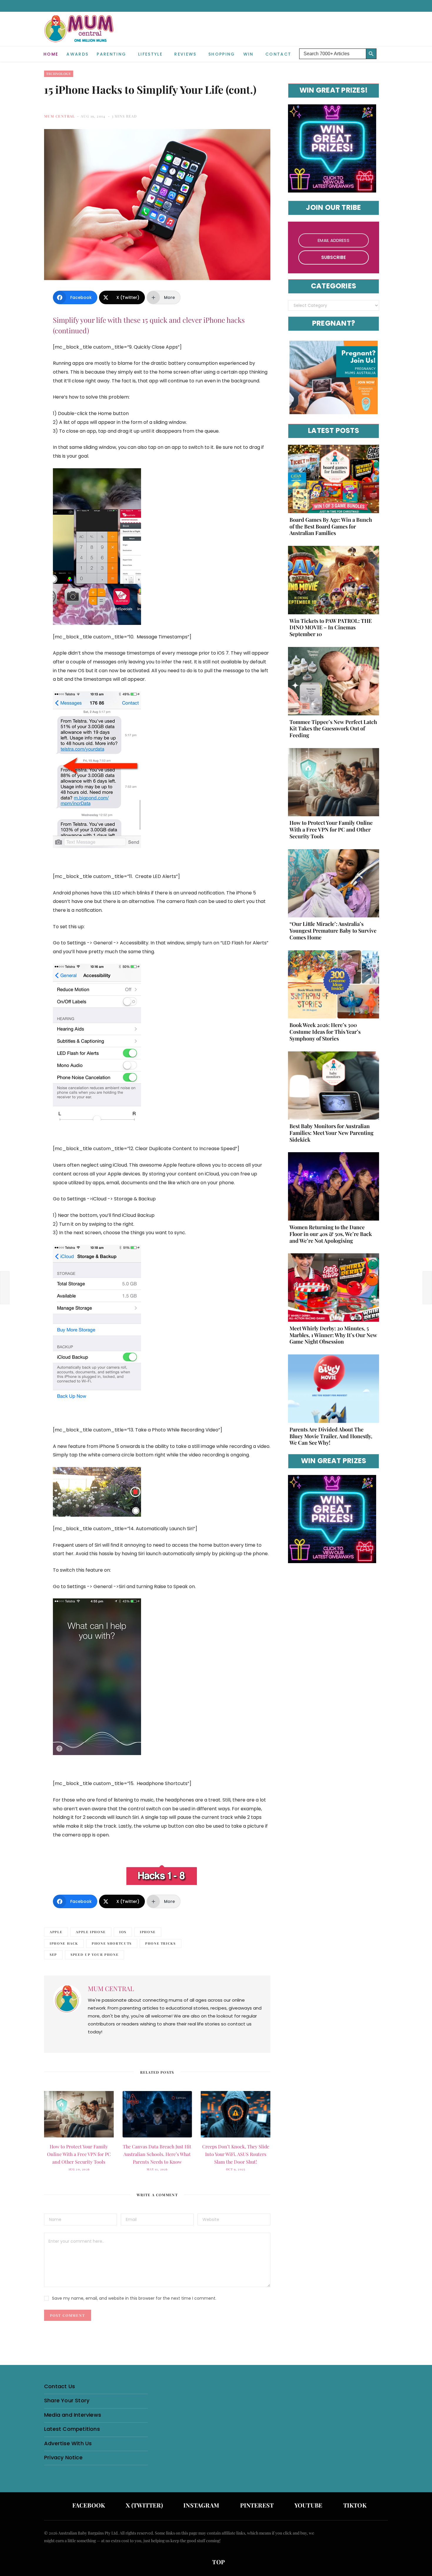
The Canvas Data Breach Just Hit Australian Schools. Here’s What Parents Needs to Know (157, 2154)
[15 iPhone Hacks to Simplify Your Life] (162, 1875)
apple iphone (91, 1932)
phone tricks (160, 1943)
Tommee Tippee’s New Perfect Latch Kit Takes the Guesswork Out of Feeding (333, 729)
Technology (59, 74)
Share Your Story (67, 2400)
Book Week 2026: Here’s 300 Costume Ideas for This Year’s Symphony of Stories (325, 1032)
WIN (248, 54)
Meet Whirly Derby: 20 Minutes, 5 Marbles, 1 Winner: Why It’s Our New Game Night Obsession (333, 1335)
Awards (77, 54)
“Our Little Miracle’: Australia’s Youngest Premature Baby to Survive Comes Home (333, 931)
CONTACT (278, 54)
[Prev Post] (5, 1288)
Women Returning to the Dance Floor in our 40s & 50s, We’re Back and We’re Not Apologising (331, 1234)
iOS (123, 1932)
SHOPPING (222, 54)
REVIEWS (185, 54)
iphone (148, 1932)
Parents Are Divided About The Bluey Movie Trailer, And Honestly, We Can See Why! (331, 1436)
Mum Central (60, 116)
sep (53, 1954)
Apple (56, 1932)
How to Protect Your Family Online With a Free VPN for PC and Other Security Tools (79, 2154)
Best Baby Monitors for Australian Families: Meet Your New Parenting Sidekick (331, 1133)
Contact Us (60, 2386)
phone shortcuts (112, 1943)
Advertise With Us (68, 2443)
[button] (384, 49)
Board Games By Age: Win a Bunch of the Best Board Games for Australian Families (331, 526)
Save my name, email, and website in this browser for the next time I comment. (134, 2298)
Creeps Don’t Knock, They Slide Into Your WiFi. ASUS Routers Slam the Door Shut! (236, 2154)
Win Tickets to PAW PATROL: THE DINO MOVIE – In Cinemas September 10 (331, 628)
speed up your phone (94, 1954)
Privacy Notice (63, 2457)
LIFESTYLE (150, 54)
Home (51, 54)
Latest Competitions (72, 2429)
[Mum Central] (80, 35)
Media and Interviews (73, 2415)
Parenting (111, 54)
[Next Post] (427, 1288)
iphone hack (64, 1943)
